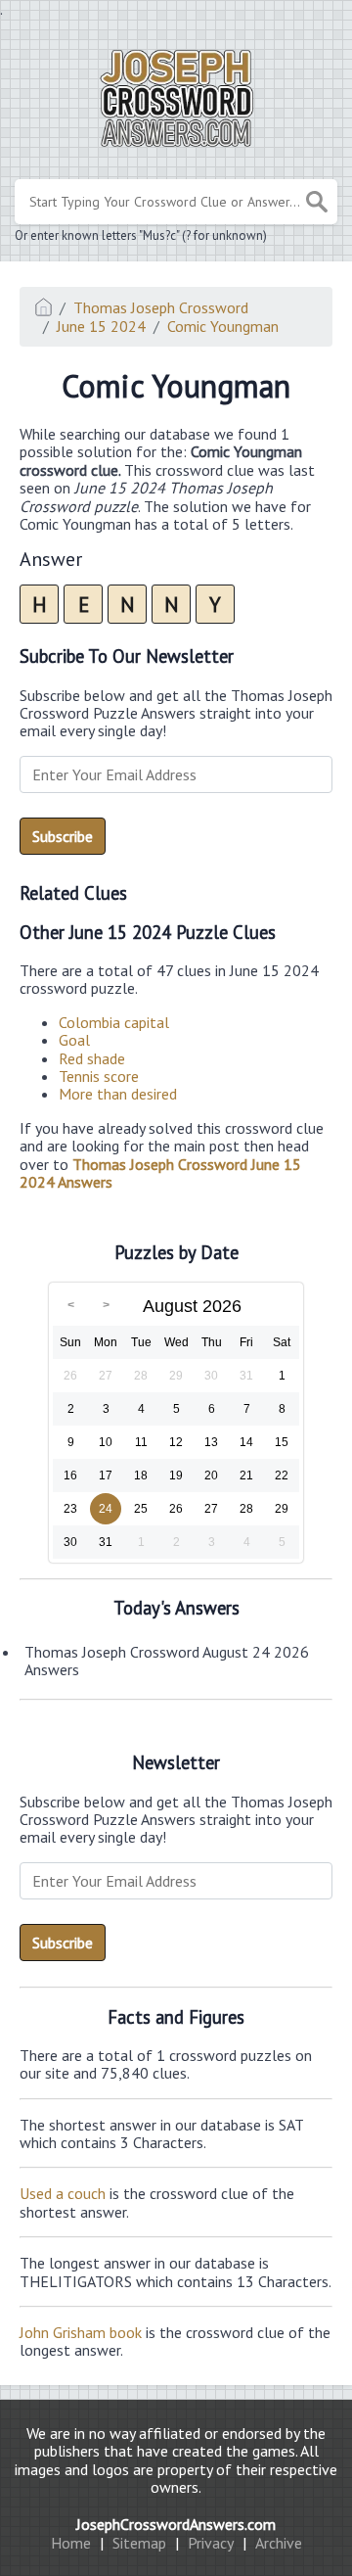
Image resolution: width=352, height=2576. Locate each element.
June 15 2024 (101, 326)
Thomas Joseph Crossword (161, 307)
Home (71, 2543)
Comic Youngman (223, 326)
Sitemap (139, 2543)
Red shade (92, 1058)
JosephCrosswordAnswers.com (176, 2524)
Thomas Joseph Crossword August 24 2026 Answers (167, 1661)
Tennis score (99, 1076)
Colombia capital (114, 1022)
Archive (279, 2543)
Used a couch (63, 2193)
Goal (74, 1040)
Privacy (211, 2543)
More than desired (118, 1094)
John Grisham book (81, 2332)
